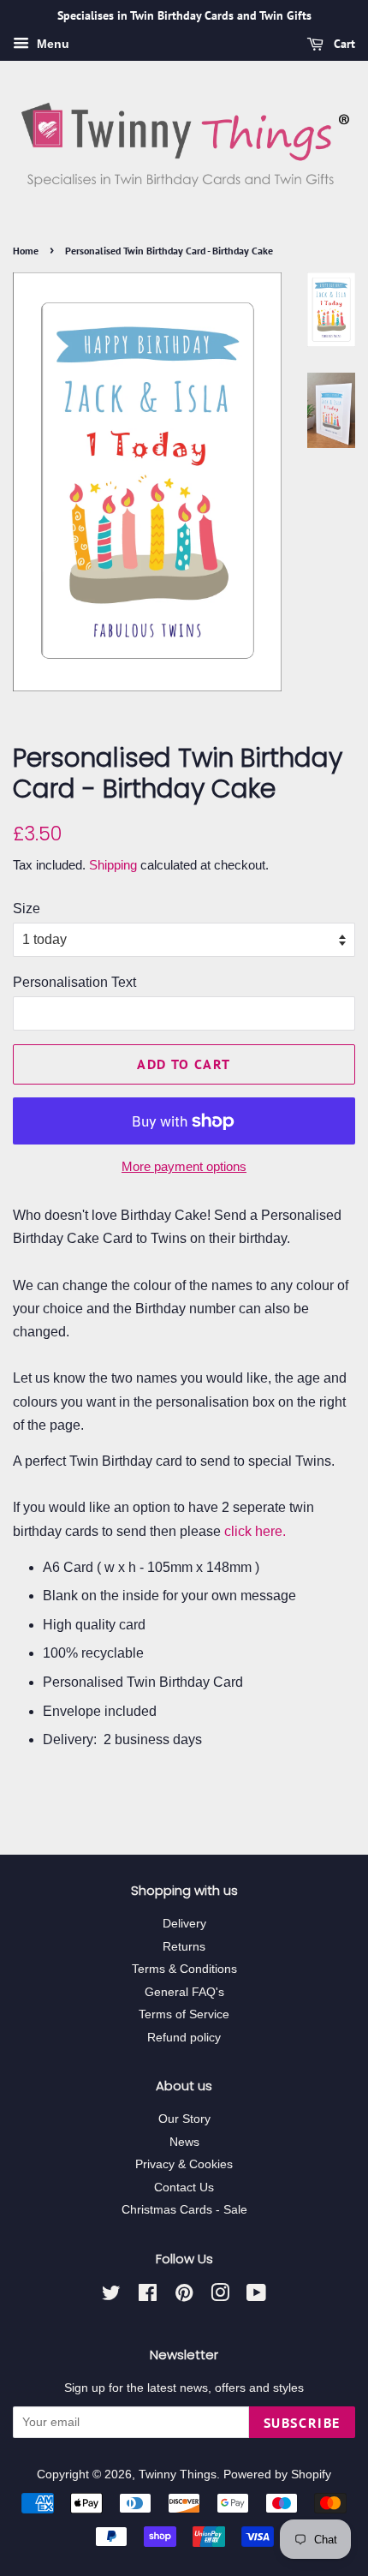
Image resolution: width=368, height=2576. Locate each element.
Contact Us (184, 2188)
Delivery (184, 1924)
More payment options (184, 1166)
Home (26, 251)
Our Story (184, 2119)
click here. (255, 1531)
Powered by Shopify (277, 2474)
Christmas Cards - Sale (184, 2210)
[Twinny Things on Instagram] (220, 2296)
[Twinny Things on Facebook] (148, 2296)
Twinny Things (178, 2474)
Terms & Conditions (184, 1969)
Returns (184, 1947)
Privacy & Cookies (184, 2164)
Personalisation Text (74, 982)
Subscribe (302, 2423)
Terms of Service (184, 2014)
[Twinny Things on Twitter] (111, 2296)
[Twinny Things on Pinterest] (184, 2296)
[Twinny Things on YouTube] (256, 2296)
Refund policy (184, 2038)
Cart (343, 44)
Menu (51, 44)
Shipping (113, 865)
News (184, 2142)
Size (27, 908)
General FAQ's (184, 1992)
